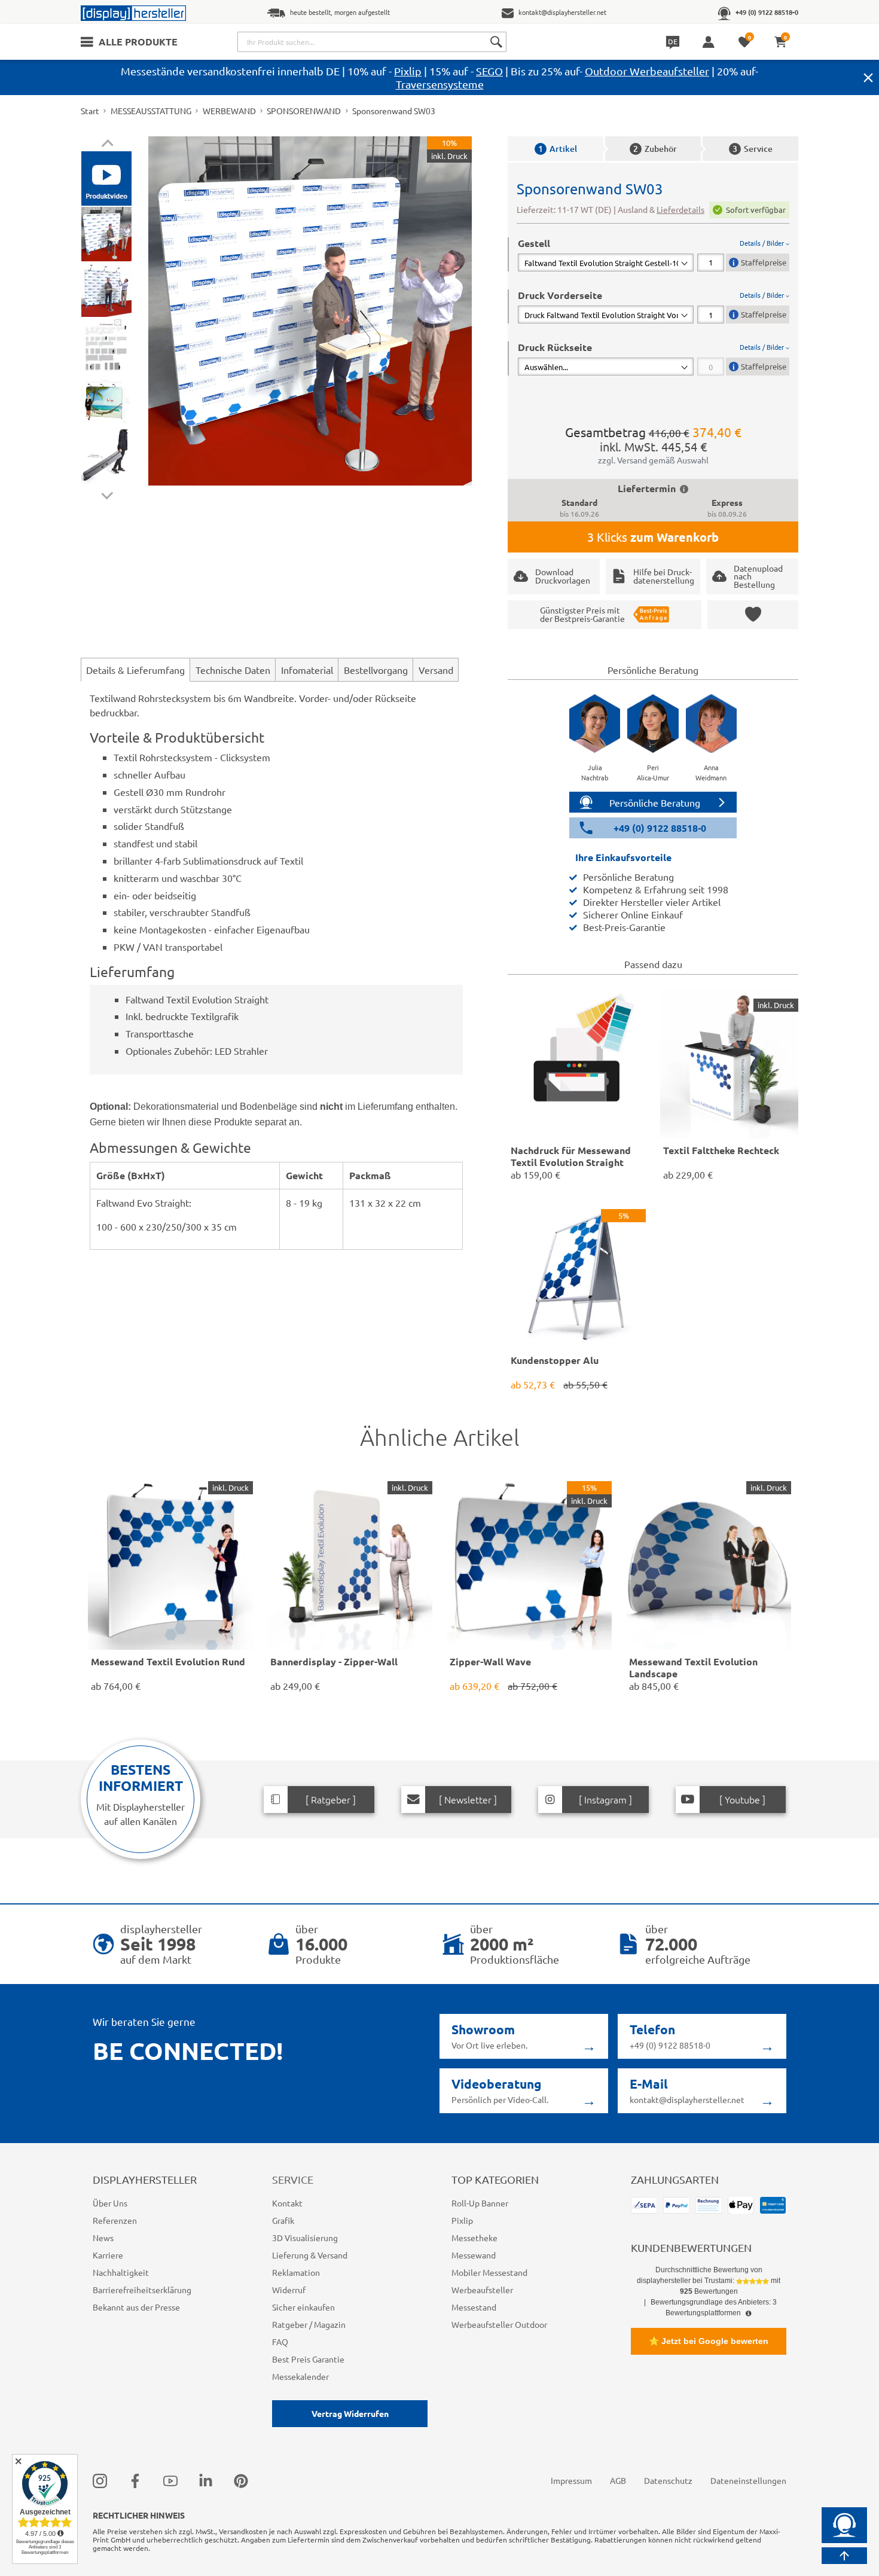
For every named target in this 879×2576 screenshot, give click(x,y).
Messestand (474, 2307)
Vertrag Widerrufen (350, 2413)
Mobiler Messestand (489, 2272)
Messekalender (300, 2376)
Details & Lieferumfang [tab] (135, 670)
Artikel (558, 149)
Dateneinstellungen (748, 2480)
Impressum (571, 2480)
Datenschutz (668, 2480)
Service (753, 149)
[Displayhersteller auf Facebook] (135, 2481)
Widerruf (289, 2290)
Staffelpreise (764, 262)
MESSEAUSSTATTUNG (151, 111)
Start (90, 111)
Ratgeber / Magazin (309, 2324)
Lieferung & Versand (310, 2255)
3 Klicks (653, 537)
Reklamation (296, 2272)
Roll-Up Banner (480, 2203)
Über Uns (110, 2203)
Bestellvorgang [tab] (376, 670)
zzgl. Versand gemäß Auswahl (653, 460)
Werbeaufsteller (482, 2290)
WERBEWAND (229, 111)
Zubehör (655, 149)
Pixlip (408, 71)
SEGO (489, 71)
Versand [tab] (436, 670)
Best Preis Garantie (308, 2359)
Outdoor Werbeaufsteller (647, 71)
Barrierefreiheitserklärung (142, 2290)
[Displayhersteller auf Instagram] (100, 2481)
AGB (618, 2480)
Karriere (108, 2255)
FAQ (280, 2342)
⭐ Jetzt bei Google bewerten (709, 2341)
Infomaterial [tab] (307, 670)
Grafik (283, 2220)
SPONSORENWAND (304, 111)
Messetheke (474, 2238)
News (103, 2238)
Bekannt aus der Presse (136, 2307)
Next (107, 493)
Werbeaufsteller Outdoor (499, 2324)
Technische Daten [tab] (233, 670)
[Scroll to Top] (844, 2556)
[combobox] (372, 42)
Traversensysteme (440, 84)
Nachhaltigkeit (121, 2272)
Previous (107, 145)
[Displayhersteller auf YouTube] (170, 2481)
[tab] (654, 254)
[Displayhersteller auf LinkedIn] (206, 2481)
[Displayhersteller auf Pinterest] (241, 2481)
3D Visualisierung (305, 2238)
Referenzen (115, 2220)
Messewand (474, 2255)
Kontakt (287, 2203)
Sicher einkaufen (303, 2307)
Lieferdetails (680, 209)
